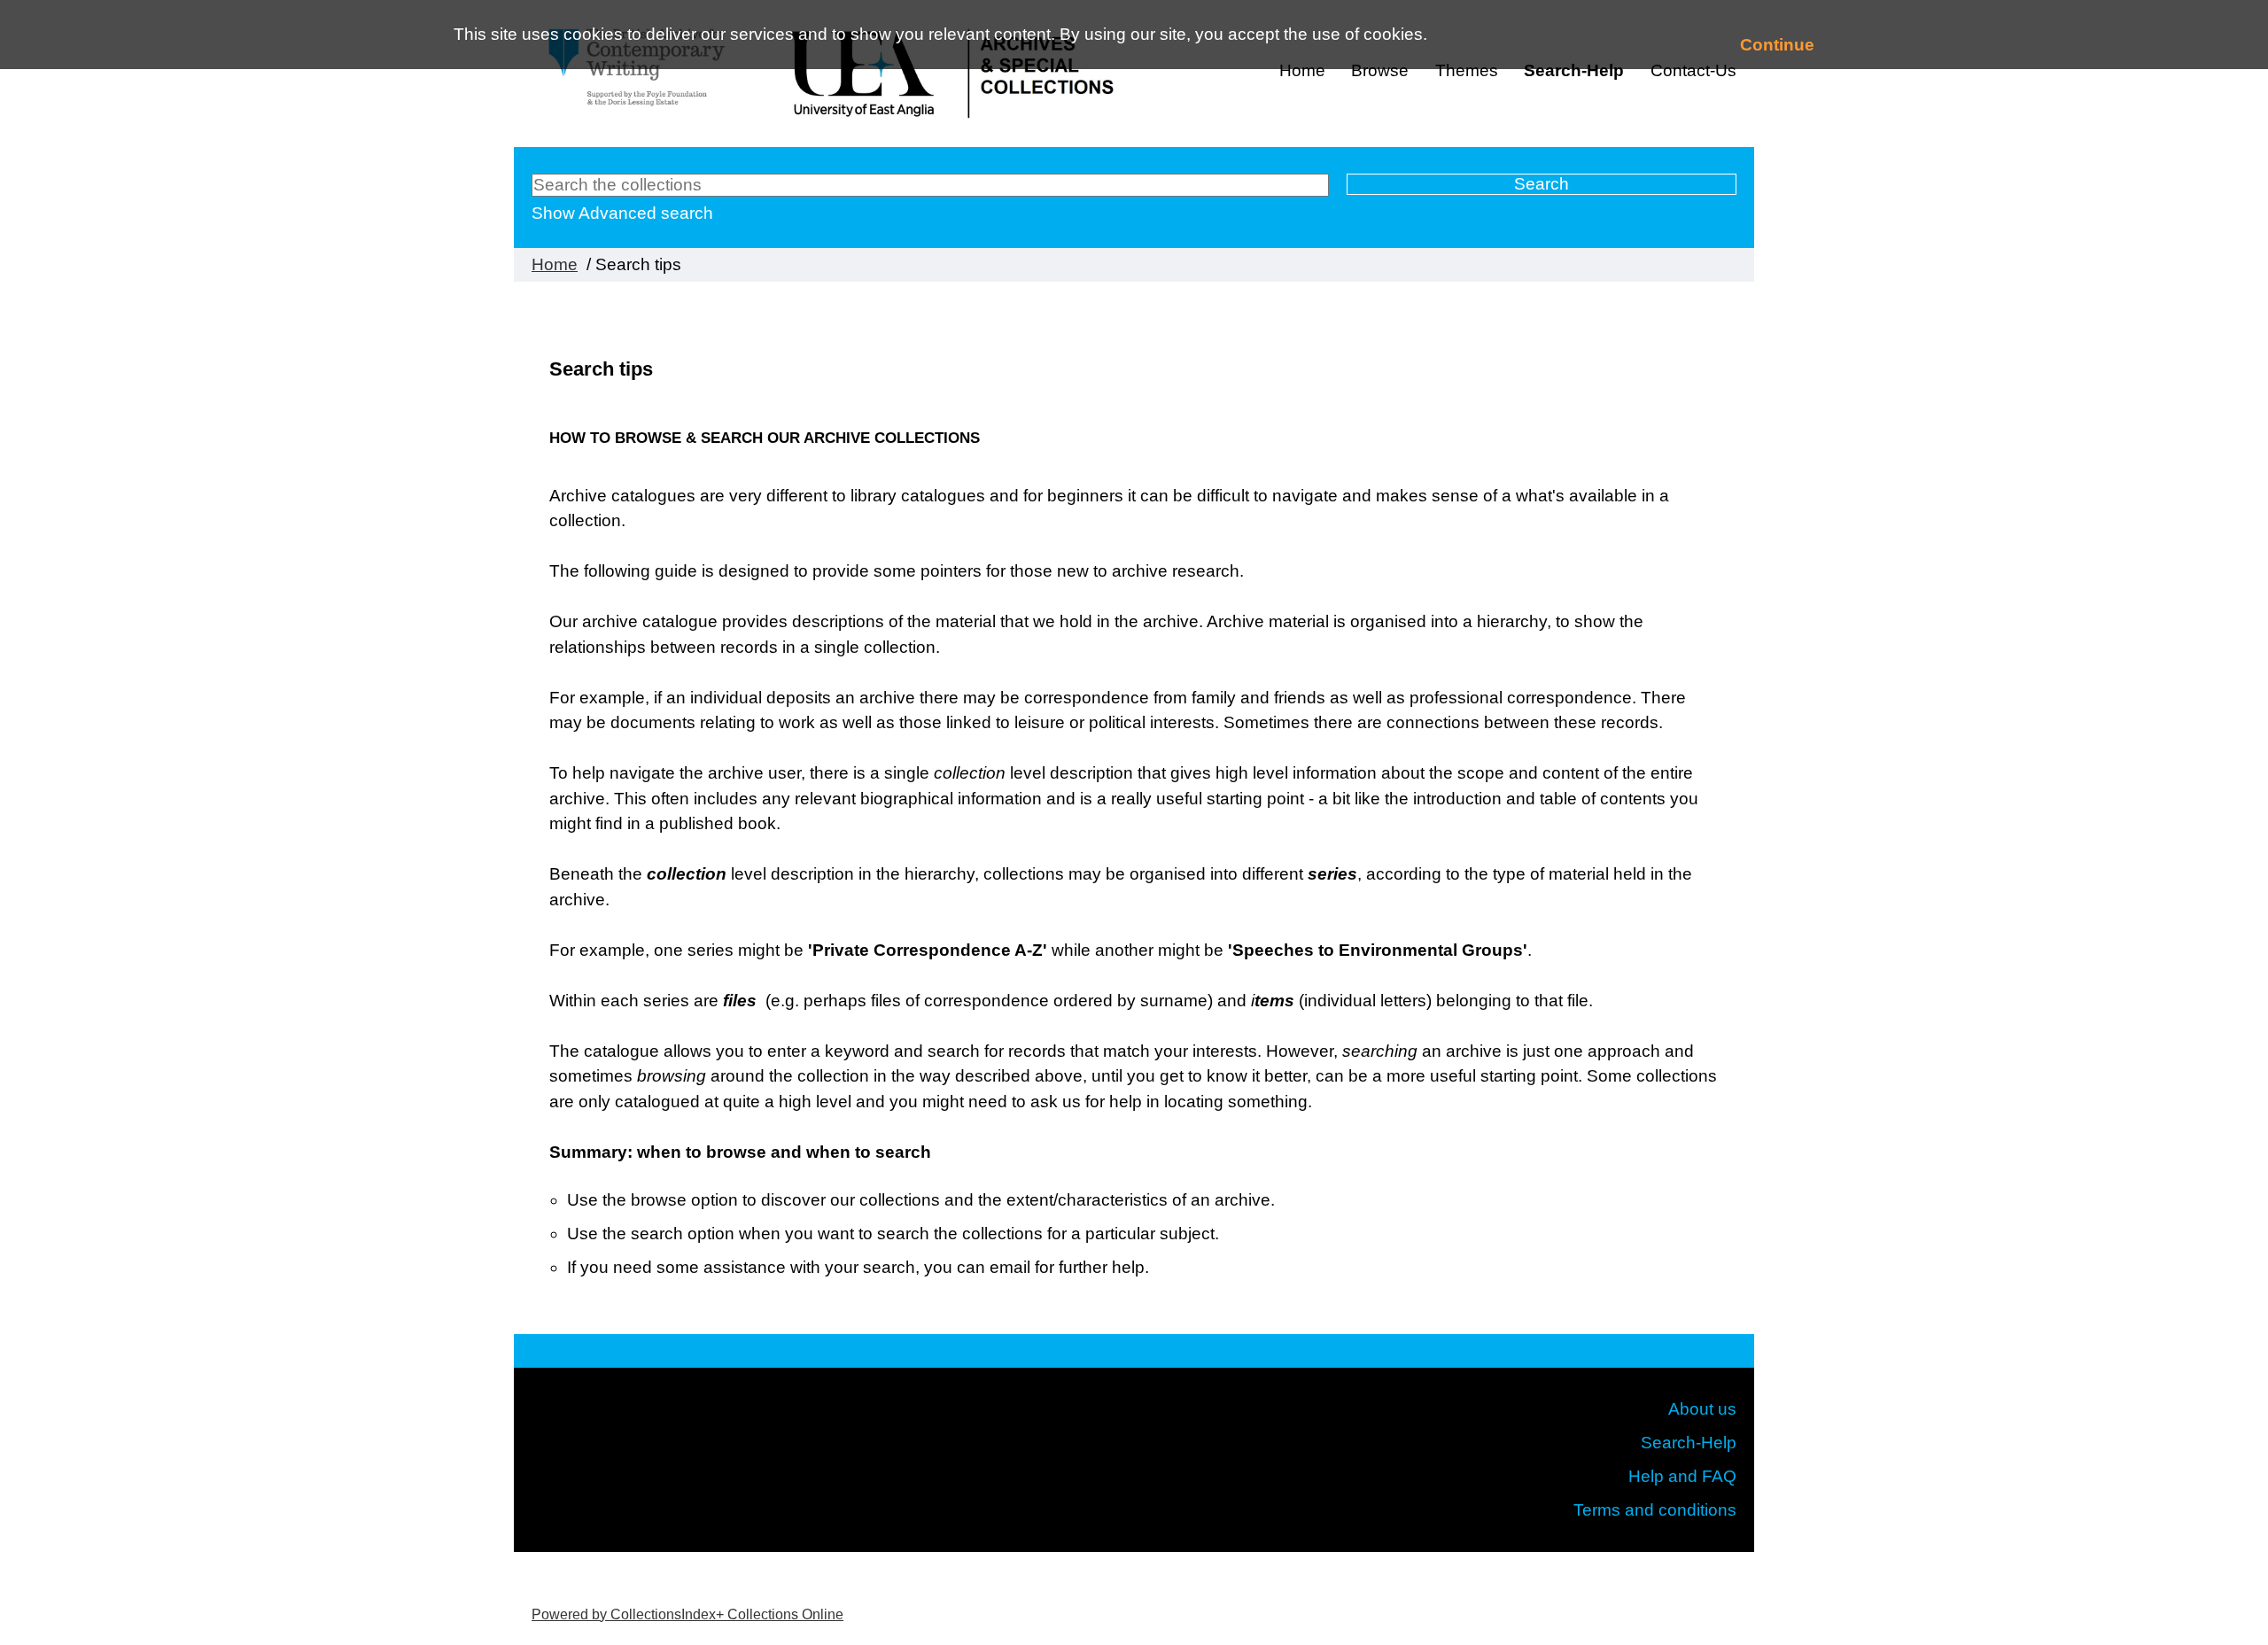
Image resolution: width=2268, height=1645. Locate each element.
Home (1302, 70)
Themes (1467, 70)
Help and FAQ (1682, 1476)
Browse (1380, 70)
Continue (1777, 45)
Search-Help (1574, 70)
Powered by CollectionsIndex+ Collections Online (687, 1614)
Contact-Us (1693, 70)
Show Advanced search (622, 213)
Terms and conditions (1655, 1510)
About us (1702, 1409)
